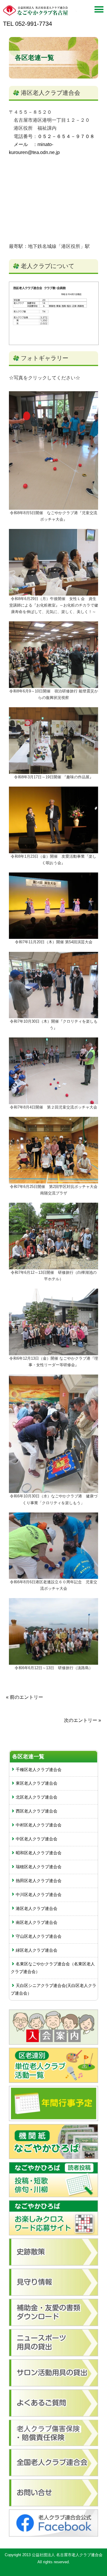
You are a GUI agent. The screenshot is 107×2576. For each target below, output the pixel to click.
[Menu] (99, 11)
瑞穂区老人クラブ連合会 (39, 1867)
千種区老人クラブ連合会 (39, 1770)
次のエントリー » (82, 1720)
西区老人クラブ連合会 (37, 1811)
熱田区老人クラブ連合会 (39, 1881)
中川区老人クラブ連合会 (39, 1895)
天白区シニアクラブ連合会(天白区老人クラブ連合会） (53, 1989)
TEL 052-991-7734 (27, 24)
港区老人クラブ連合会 (51, 93)
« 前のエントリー (25, 1697)
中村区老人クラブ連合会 (39, 1825)
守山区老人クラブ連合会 (39, 1936)
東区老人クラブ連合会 (37, 1783)
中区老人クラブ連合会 (37, 1839)
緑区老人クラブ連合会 (37, 1950)
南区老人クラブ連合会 (37, 1922)
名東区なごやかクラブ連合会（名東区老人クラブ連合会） (53, 1968)
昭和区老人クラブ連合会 (39, 1853)
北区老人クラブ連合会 (37, 1797)
